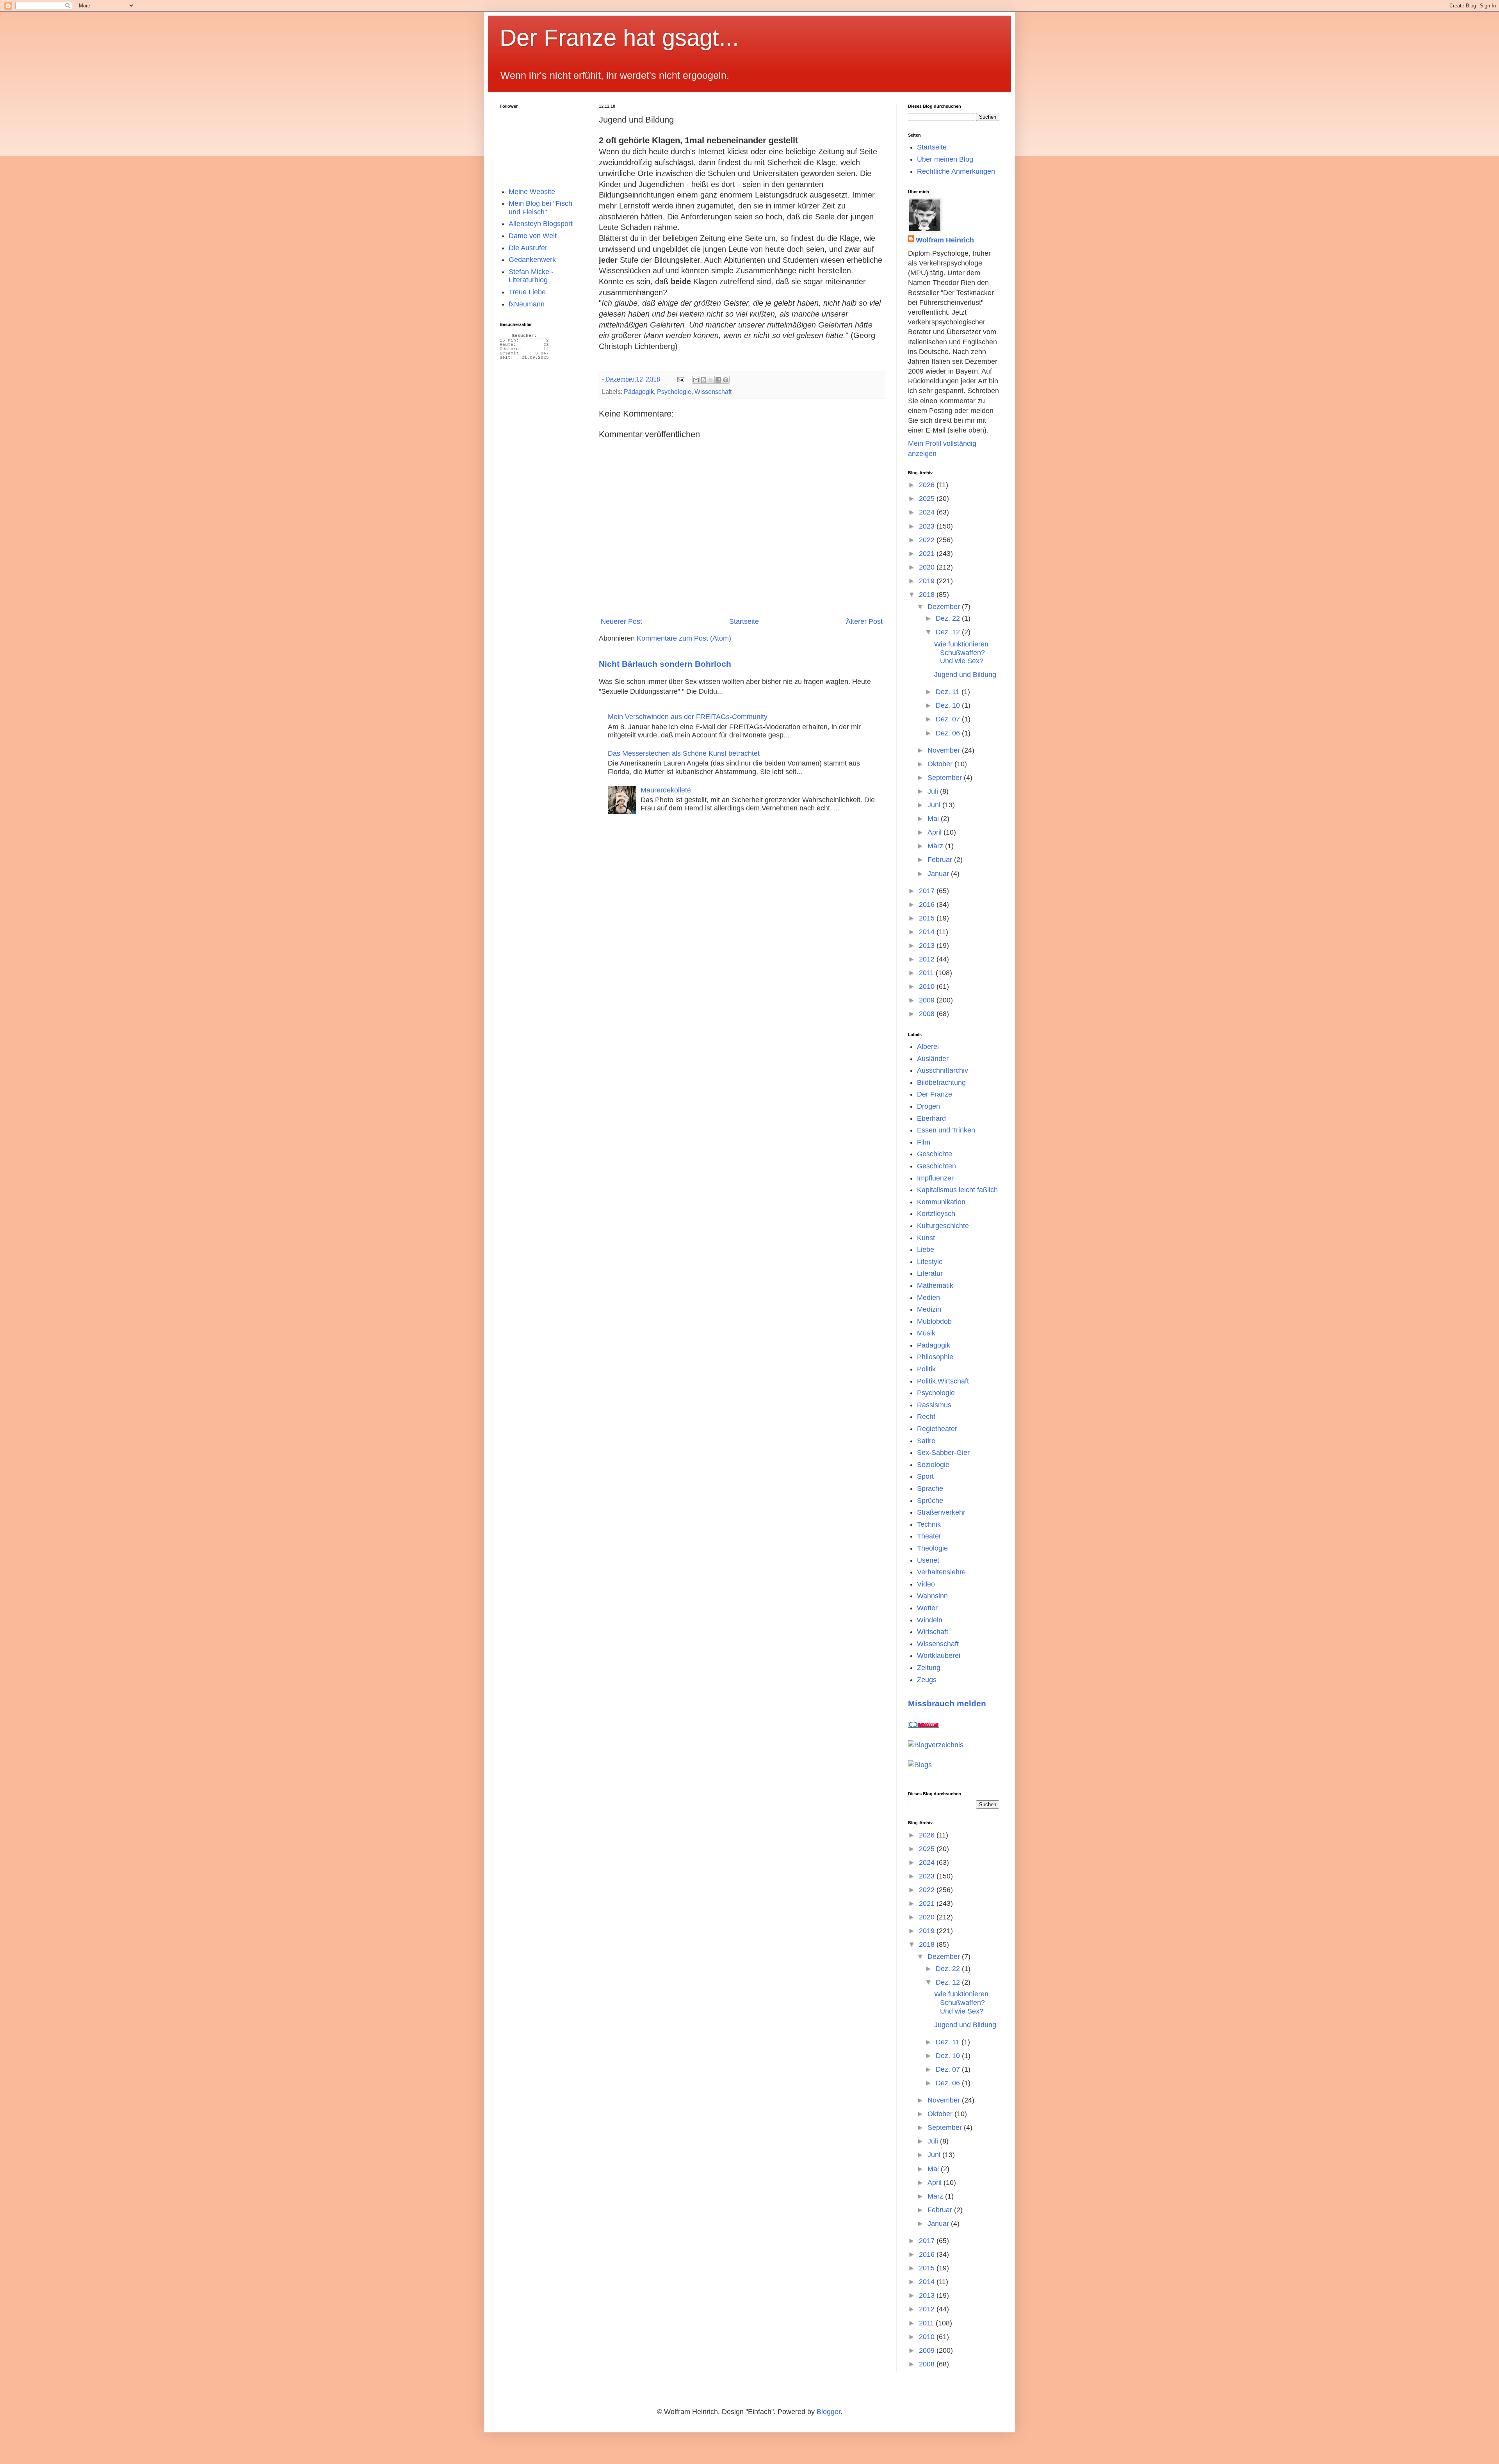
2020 (928, 567)
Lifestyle (930, 1262)
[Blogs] (920, 1765)
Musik (926, 1333)
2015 (928, 918)
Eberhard (931, 1118)
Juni (935, 805)
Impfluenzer (935, 1178)
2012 (928, 959)
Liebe (926, 1250)
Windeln (930, 1620)
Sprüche (930, 1501)
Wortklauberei (939, 1656)
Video (926, 1584)
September (946, 778)
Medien (928, 1298)
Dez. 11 (949, 692)
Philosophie (935, 1357)
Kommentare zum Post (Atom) (684, 638)
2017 (928, 891)
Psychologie (674, 392)
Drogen (928, 1106)
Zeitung (929, 1668)
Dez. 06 (949, 733)
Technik (929, 1524)
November (945, 750)
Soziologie (933, 1465)
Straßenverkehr (941, 1512)
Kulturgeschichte (943, 1226)
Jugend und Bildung (965, 675)
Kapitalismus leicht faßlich (957, 1190)
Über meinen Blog (945, 159)
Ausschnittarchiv (943, 1070)
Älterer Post (864, 621)
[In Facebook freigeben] (718, 380)
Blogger (829, 2412)
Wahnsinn (932, 1596)
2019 (928, 581)
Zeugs (927, 1680)
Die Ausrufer (528, 248)
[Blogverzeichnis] (936, 1745)
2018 (928, 595)
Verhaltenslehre (941, 1572)
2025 (928, 498)
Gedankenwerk (532, 260)
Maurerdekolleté (666, 790)
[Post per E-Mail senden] (680, 379)
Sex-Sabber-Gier (943, 1453)
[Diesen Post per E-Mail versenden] (696, 380)
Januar (939, 874)
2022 (928, 540)
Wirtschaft (933, 1632)
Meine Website (532, 192)
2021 (928, 554)
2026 (928, 485)
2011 (927, 973)
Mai (934, 819)
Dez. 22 (949, 618)
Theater (929, 1536)
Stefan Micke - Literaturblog (531, 276)
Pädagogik (639, 392)
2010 (928, 986)
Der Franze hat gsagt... (619, 38)
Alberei (928, 1047)
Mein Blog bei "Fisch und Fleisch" (540, 208)
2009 (928, 1000)
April (936, 832)
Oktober (941, 764)
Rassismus (934, 1405)
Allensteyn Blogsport (541, 224)
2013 (928, 945)
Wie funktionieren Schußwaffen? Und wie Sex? (961, 652)
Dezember (945, 607)
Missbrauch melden (947, 1703)
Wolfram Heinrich (945, 240)
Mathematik (935, 1285)
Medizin (929, 1309)
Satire (926, 1441)
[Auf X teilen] (711, 380)
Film (924, 1142)
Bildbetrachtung (941, 1082)
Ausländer (933, 1059)
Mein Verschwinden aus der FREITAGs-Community (688, 717)
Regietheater (937, 1429)
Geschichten (936, 1166)
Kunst (926, 1238)
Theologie (932, 1548)
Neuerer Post (621, 621)
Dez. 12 (949, 632)
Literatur (930, 1273)
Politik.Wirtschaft (943, 1381)
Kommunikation (941, 1202)
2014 (928, 932)
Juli (934, 791)
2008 (928, 1014)
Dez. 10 (949, 705)
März (936, 846)
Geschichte (935, 1154)
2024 (928, 512)
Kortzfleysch (936, 1214)
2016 (928, 904)
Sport (925, 1476)
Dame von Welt (533, 236)
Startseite (744, 621)
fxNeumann (527, 304)
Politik (926, 1369)
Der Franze (935, 1094)
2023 (928, 526)
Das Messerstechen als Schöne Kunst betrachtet (684, 753)
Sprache (930, 1488)
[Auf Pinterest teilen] (726, 380)
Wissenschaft (713, 392)
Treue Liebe (527, 292)
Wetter (927, 1608)
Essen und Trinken (946, 1130)
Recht (926, 1417)
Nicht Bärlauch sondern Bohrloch (665, 664)
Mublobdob (934, 1321)
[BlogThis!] (703, 380)
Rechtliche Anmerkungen (956, 171)
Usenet (928, 1560)
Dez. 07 (949, 719)
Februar (941, 860)
